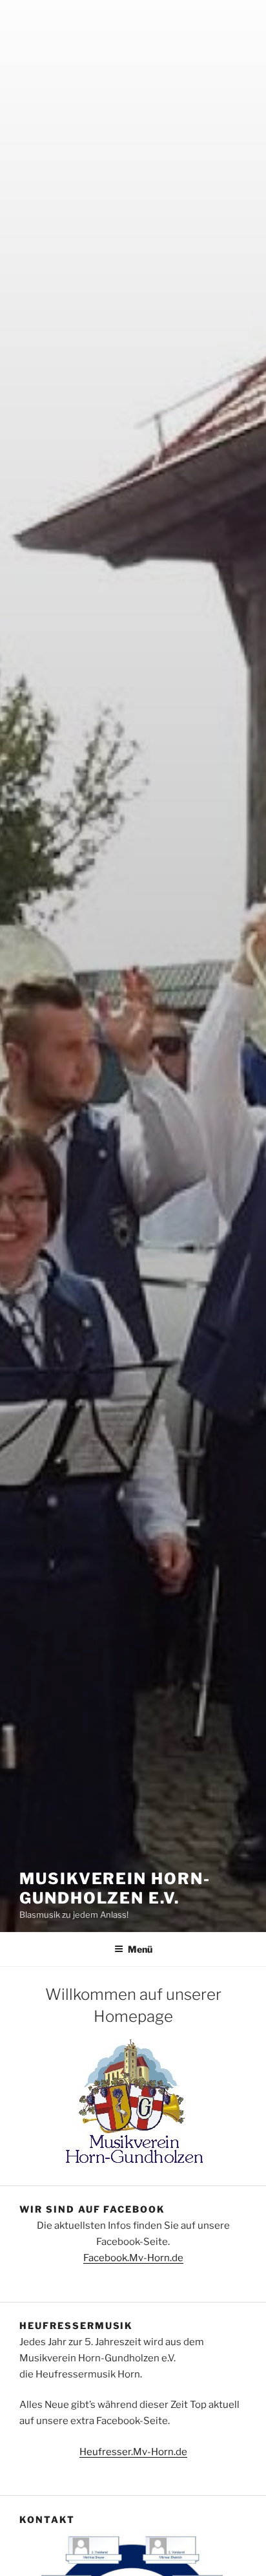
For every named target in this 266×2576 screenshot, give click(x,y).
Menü (140, 1949)
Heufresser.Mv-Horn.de (133, 2452)
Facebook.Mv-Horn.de (133, 2258)
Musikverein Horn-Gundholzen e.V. (115, 1888)
